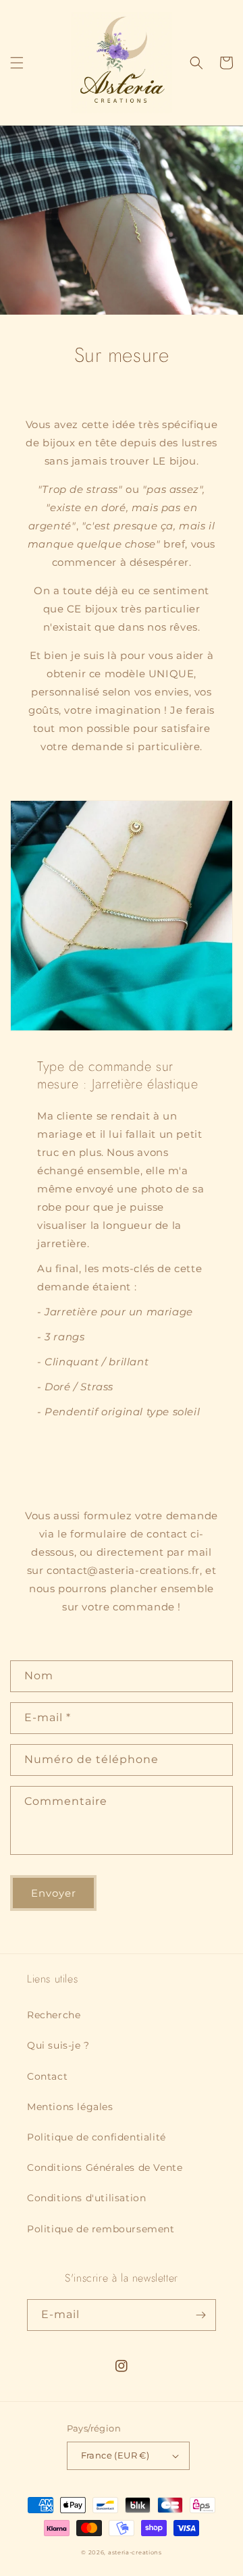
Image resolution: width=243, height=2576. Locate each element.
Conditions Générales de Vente (105, 2167)
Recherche (54, 2015)
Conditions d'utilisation (86, 2198)
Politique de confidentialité (97, 2137)
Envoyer (54, 1893)
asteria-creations (135, 2552)
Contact (47, 2076)
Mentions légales (70, 2107)
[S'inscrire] (200, 2315)
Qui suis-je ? (58, 2045)
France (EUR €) (115, 2455)
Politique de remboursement (101, 2229)
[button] (17, 63)
